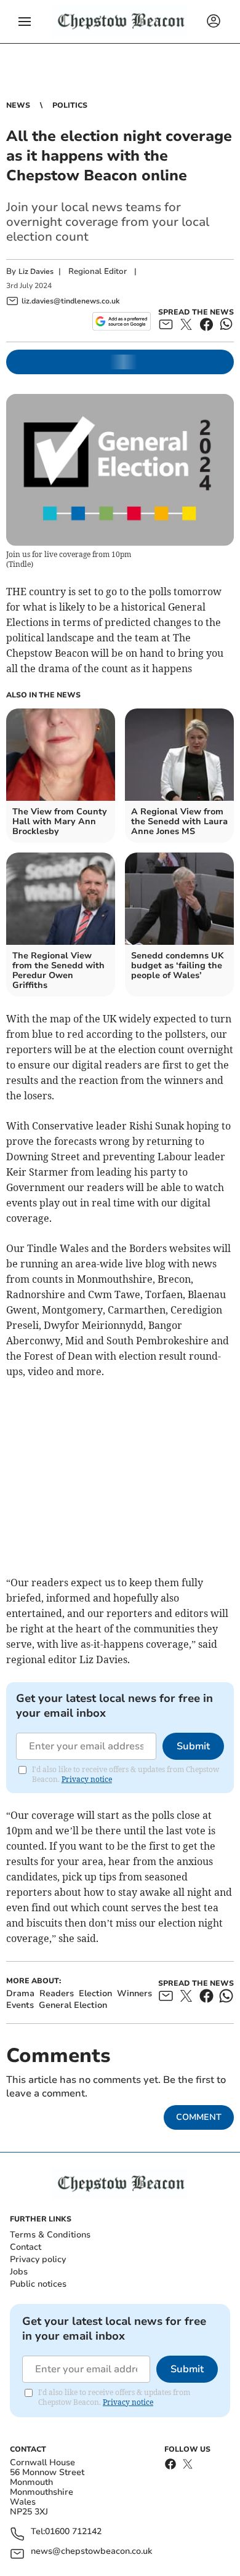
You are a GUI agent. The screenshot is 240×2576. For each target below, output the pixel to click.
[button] (25, 22)
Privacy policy (38, 2259)
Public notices (38, 2284)
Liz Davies (36, 271)
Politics (70, 105)
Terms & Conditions (50, 2235)
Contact (26, 2247)
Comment (199, 2117)
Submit (193, 1746)
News (18, 105)
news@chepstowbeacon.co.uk (91, 2552)
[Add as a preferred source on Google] (122, 321)
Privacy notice (87, 1779)
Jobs (19, 2272)
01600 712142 (73, 2532)
